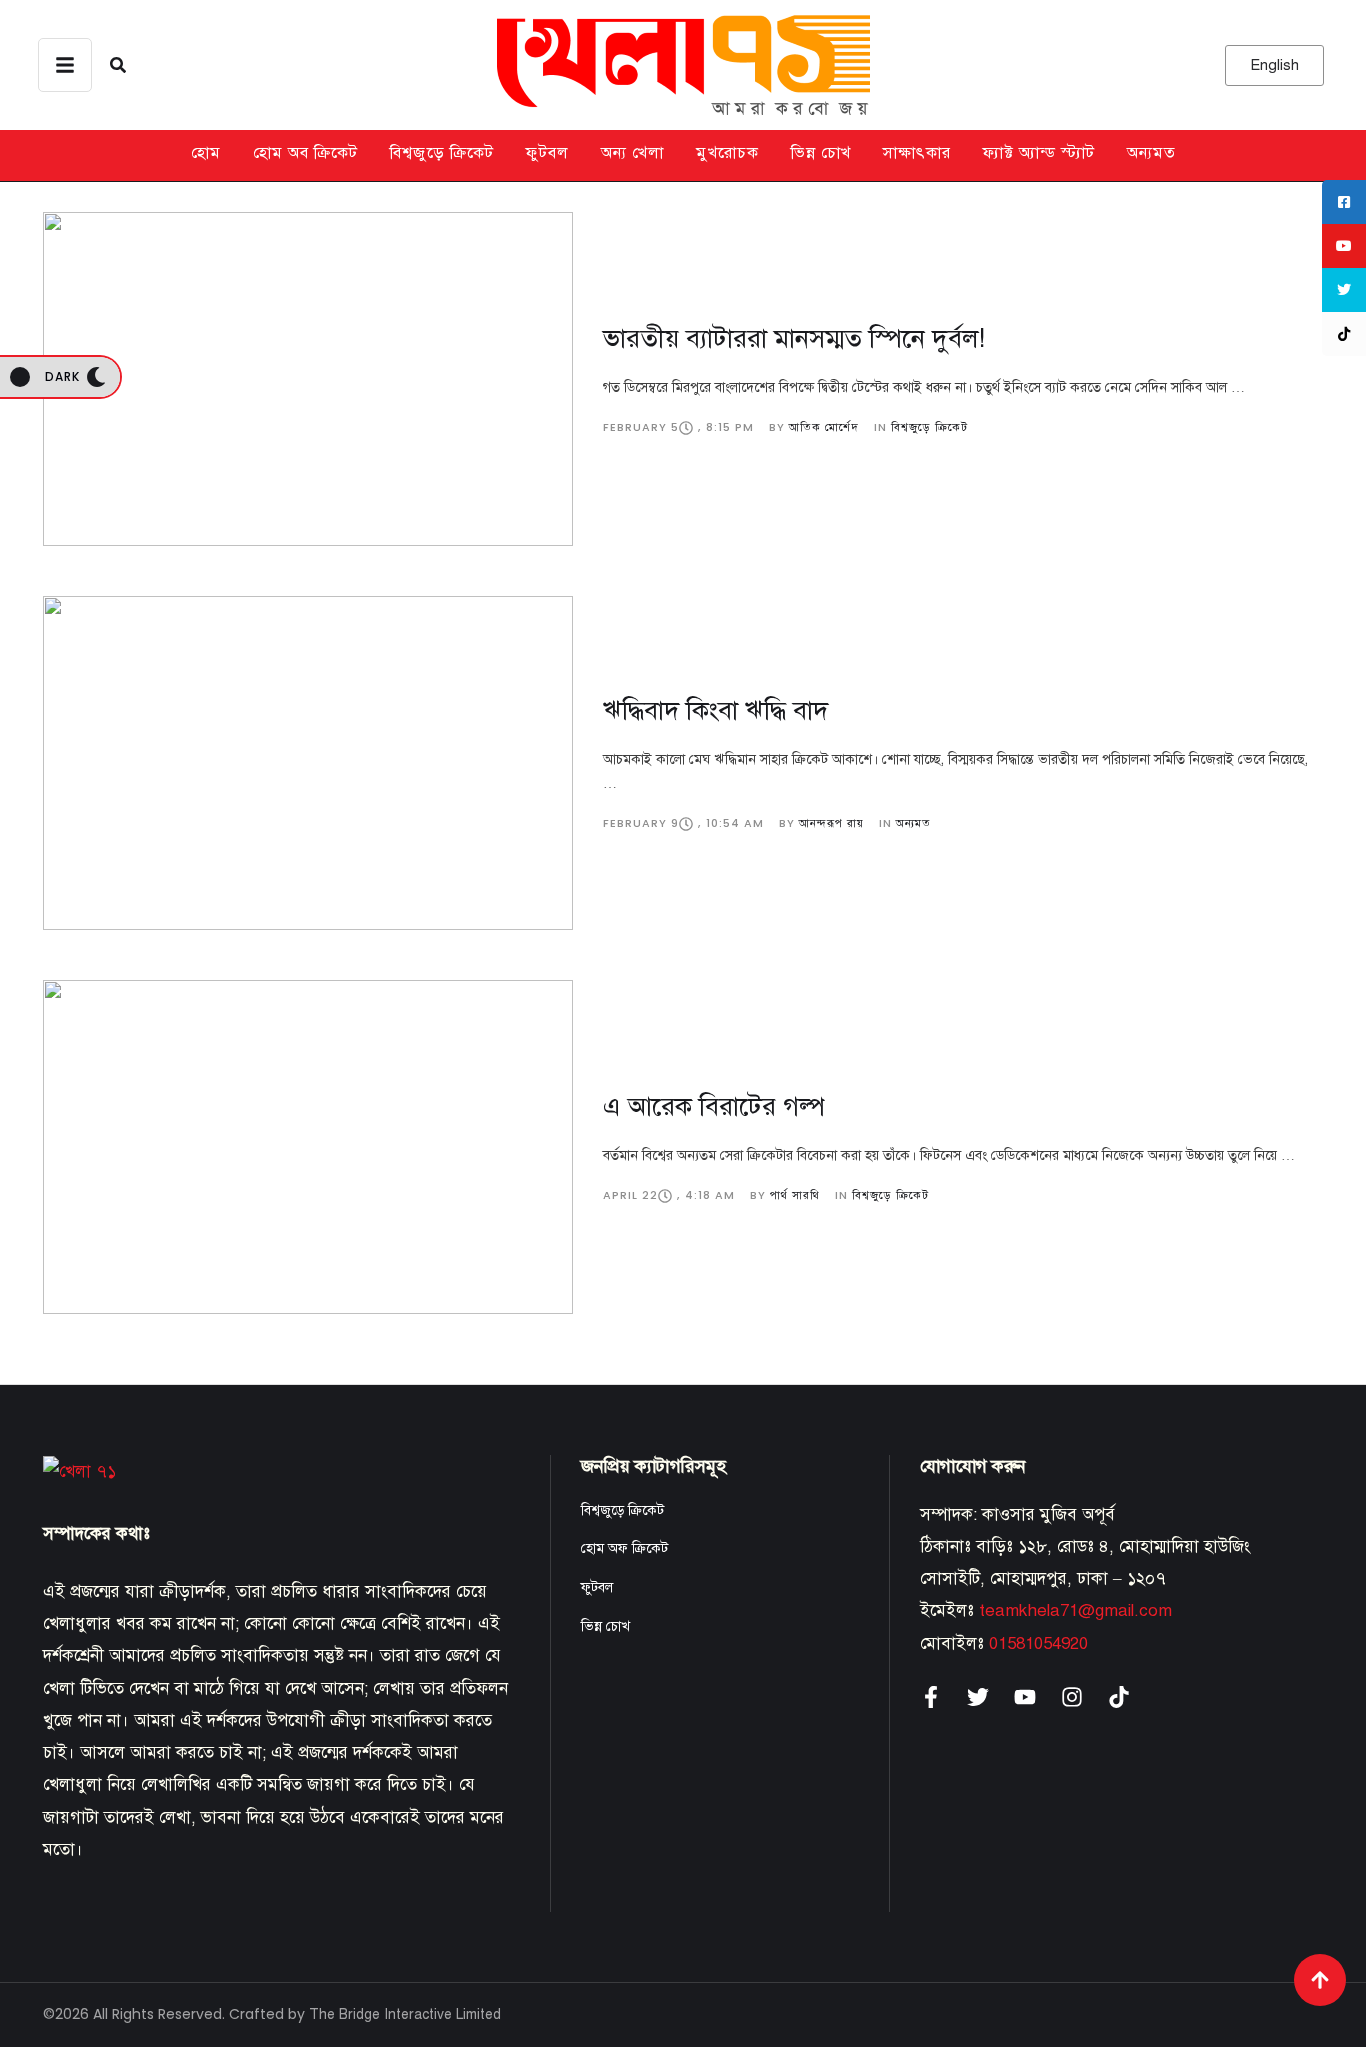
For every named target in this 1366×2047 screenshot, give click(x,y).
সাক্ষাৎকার (917, 153)
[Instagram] (1072, 1697)
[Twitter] (978, 1697)
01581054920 (1038, 1643)
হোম (206, 153)
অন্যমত (1151, 153)
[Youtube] (1025, 1697)
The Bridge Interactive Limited (405, 2014)
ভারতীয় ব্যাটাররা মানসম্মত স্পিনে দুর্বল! (794, 338)
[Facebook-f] (931, 1697)
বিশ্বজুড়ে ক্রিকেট (442, 153)
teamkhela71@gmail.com (1075, 1610)
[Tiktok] (1119, 1697)
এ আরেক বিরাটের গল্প (714, 1106)
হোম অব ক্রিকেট (305, 153)
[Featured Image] (308, 379)
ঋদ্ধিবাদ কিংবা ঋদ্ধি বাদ (715, 710)
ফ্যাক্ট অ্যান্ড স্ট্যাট (1039, 153)
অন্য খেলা (632, 153)
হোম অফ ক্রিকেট (624, 1548)
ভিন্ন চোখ (821, 153)
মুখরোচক (727, 153)
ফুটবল (547, 153)
